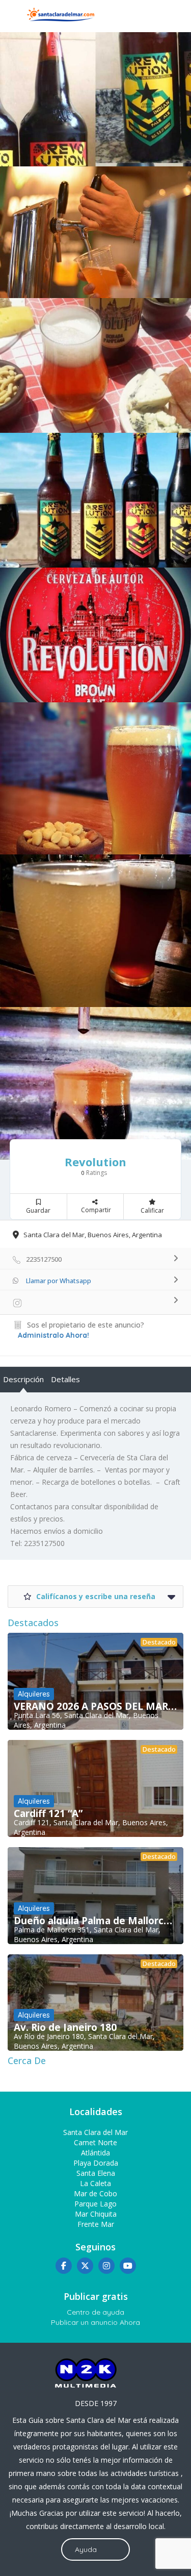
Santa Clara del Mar (95, 2132)
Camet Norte (95, 2142)
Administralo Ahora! (53, 1335)
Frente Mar (96, 2224)
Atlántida (95, 2153)
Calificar (152, 1210)
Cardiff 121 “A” (48, 1813)
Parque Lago (95, 2204)
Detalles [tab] (65, 1379)
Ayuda (86, 2549)
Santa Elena (96, 2173)
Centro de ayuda (95, 2312)
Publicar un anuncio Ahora (95, 2322)
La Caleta (95, 2183)
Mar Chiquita (96, 2214)
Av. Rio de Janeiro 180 (65, 2027)
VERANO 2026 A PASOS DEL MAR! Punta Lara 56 (95, 1706)
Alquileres (34, 1694)
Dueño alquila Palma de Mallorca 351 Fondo (95, 1921)
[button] (95, 1543)
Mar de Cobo (95, 2193)
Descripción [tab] (23, 1379)
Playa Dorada (96, 2163)
